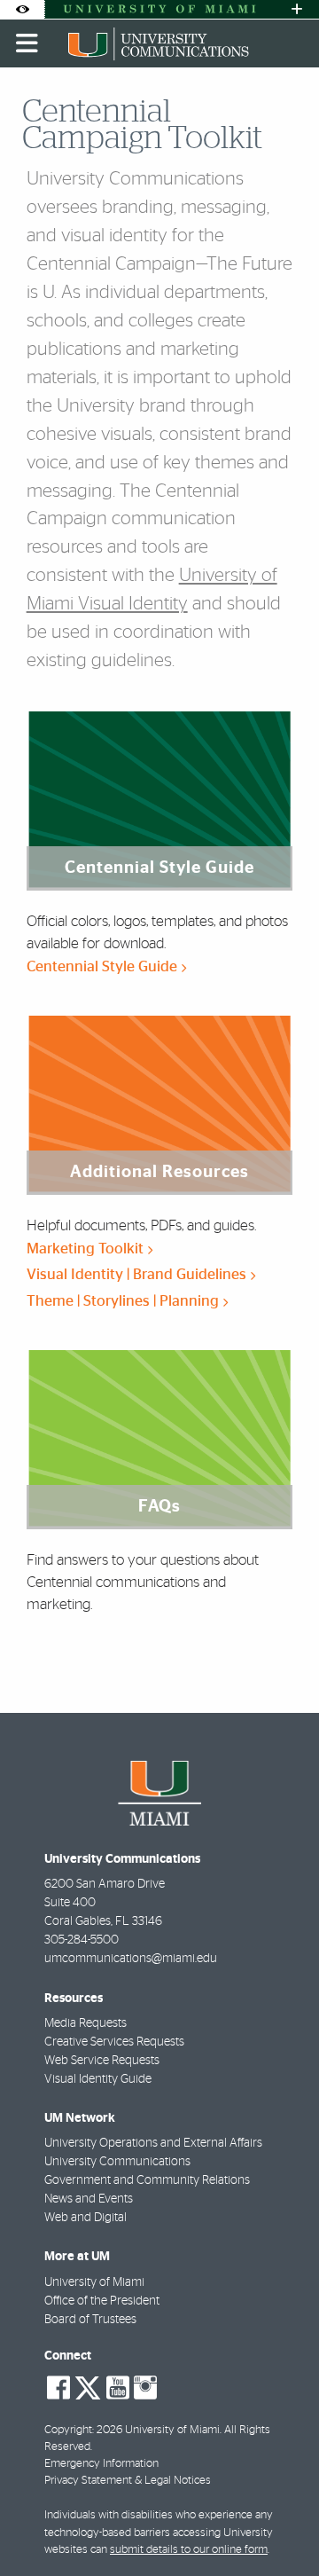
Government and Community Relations (147, 2180)
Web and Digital (86, 2218)
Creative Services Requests (114, 2042)
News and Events (89, 2199)
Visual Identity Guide (98, 2079)
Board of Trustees (90, 2320)
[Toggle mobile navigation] (27, 43)
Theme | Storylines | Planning (124, 1301)
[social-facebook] (58, 2388)
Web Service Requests (102, 2061)
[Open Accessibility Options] (22, 9)
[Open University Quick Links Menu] (297, 9)
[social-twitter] (88, 2386)
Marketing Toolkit (87, 1249)
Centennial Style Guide (104, 966)
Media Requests (86, 2023)
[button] (280, 2526)
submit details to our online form (189, 2550)
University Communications (117, 2162)
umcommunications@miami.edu (131, 1959)
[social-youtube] (118, 2388)
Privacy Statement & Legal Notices (128, 2481)
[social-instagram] (145, 2388)
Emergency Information (101, 2464)
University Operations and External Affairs (153, 2143)
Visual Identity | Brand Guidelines (138, 1274)
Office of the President (102, 2301)
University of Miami (94, 2282)
